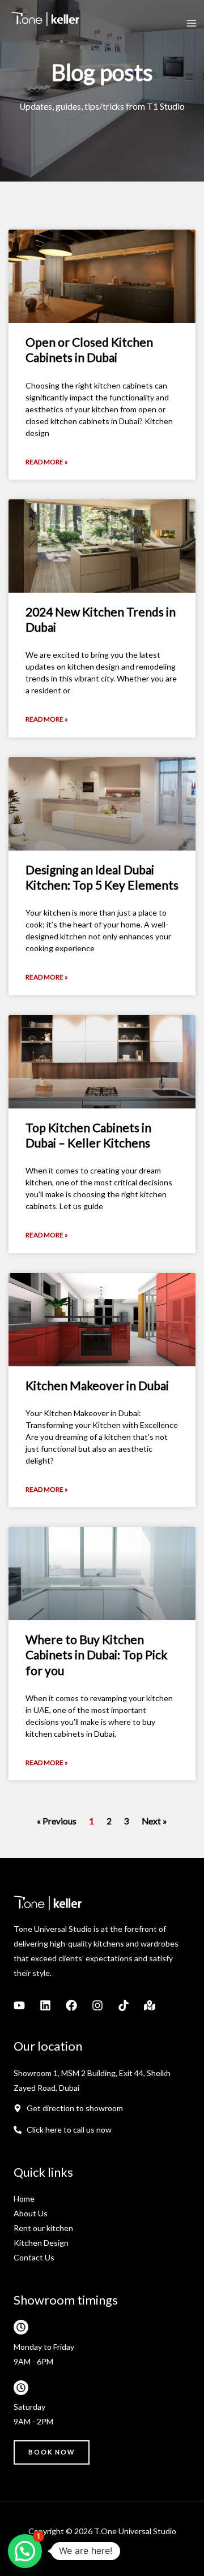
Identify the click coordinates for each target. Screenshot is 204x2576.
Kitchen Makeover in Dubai (97, 1385)
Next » (154, 1821)
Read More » (47, 462)
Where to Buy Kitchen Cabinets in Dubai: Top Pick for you (96, 1655)
